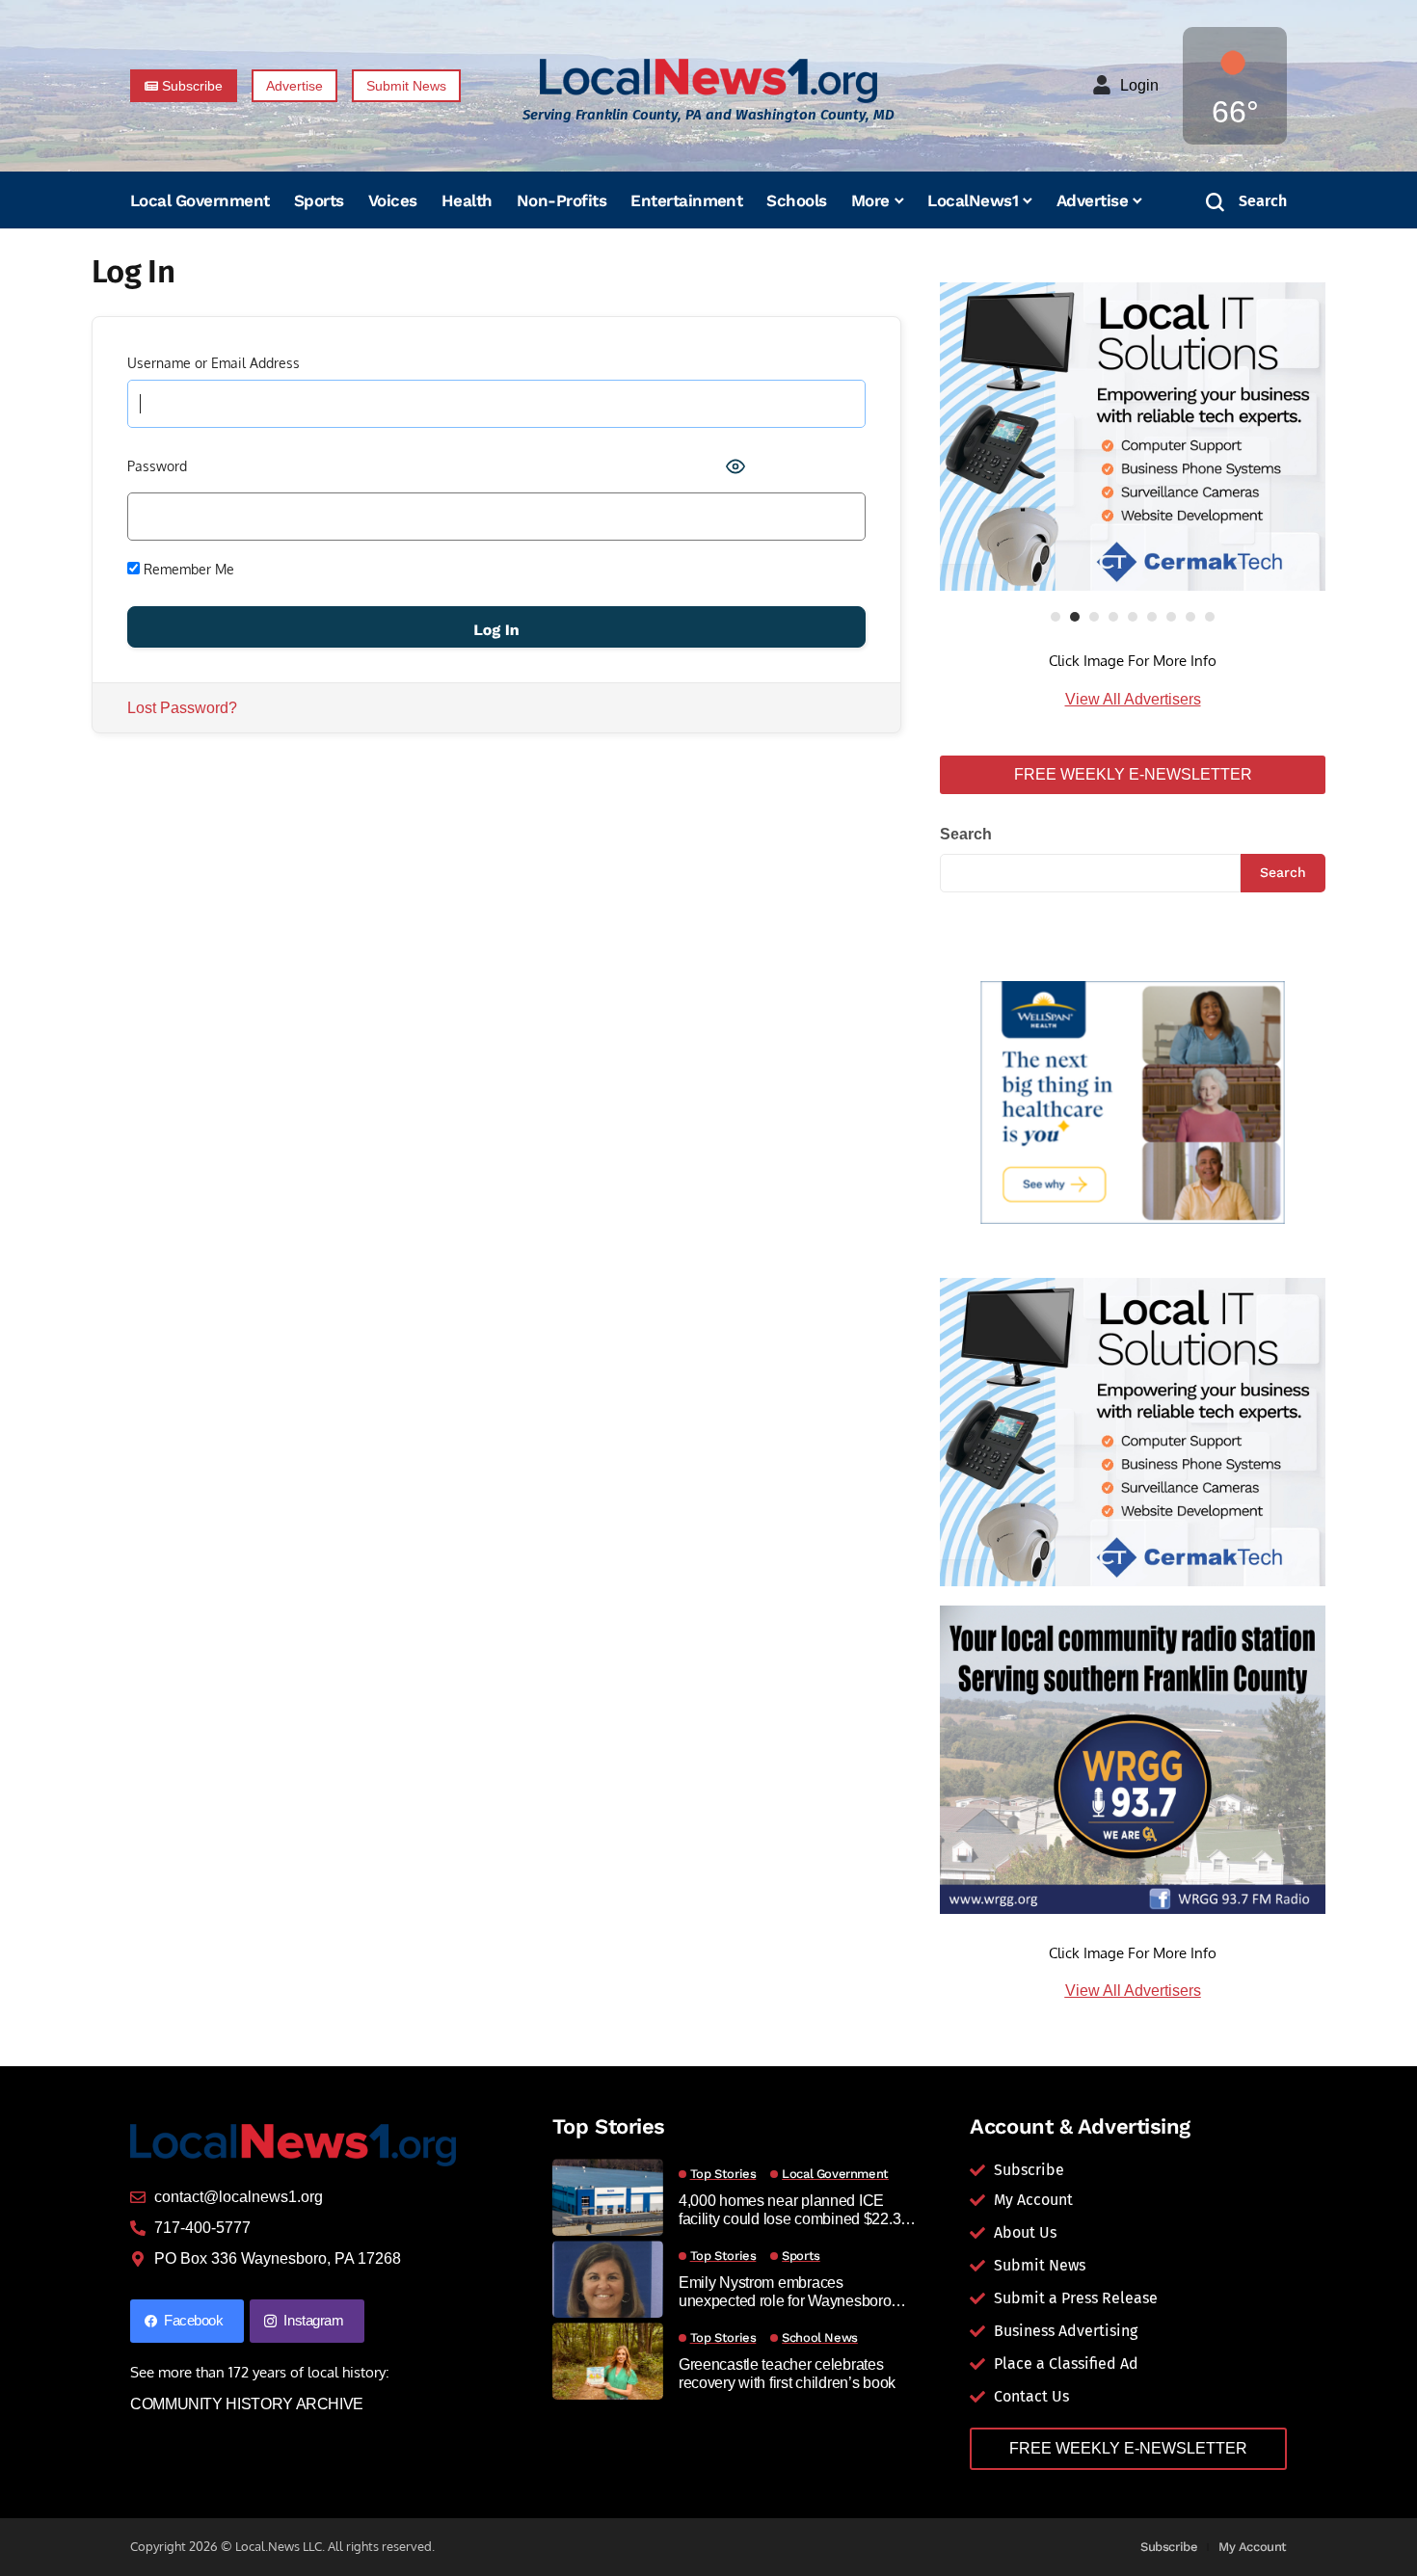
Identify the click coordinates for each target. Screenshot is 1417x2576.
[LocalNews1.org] (708, 80)
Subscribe (1169, 2547)
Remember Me (187, 569)
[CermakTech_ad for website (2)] (1133, 437)
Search (966, 834)
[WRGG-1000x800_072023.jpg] (1133, 1758)
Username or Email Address (214, 363)
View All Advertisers (1133, 699)
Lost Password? (182, 708)
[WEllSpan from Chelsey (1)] (1133, 1103)
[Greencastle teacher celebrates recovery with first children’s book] (608, 2361)
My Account (1253, 2547)
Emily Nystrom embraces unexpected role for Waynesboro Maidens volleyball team (785, 2292)
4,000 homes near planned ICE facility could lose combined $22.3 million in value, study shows (789, 2210)
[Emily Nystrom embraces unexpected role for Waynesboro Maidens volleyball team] (608, 2279)
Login (1139, 85)
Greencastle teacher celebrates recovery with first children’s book (787, 2374)
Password (157, 466)
